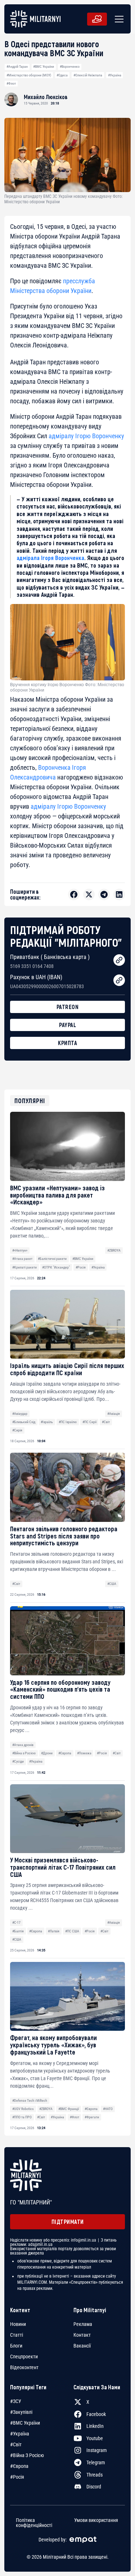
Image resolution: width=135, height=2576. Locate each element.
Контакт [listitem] (82, 2335)
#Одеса (62, 75)
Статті (17, 2335)
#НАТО (108, 2109)
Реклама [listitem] (83, 2324)
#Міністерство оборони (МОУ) (29, 75)
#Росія (81, 1267)
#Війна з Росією (24, 1753)
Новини (18, 2324)
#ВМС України (44, 66)
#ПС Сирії (89, 1422)
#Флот (11, 83)
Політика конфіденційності (34, 2523)
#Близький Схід (24, 1422)
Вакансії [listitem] (82, 2346)
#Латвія (54, 1931)
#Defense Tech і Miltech (30, 2100)
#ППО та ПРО (22, 2117)
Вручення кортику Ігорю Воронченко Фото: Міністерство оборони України (67, 687)
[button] (118, 19)
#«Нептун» (20, 1250)
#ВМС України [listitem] (25, 2423)
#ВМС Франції (69, 2109)
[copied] (119, 960)
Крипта (67, 1043)
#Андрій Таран (17, 66)
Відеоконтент (24, 2367)
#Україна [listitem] (20, 2434)
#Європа (65, 1753)
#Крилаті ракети (24, 1267)
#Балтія (18, 1931)
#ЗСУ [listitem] (16, 2401)
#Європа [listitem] (19, 2466)
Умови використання (96, 2520)
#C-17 (16, 1922)
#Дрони (47, 1753)
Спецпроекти (24, 2357)
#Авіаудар (20, 1414)
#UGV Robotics (23, 2109)
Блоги (16, 2346)
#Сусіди (18, 1761)
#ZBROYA (114, 1250)
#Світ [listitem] (16, 2444)
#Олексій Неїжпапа (88, 75)
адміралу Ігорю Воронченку (86, 436)
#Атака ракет (22, 1259)
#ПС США (72, 1931)
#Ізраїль (47, 1422)
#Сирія (17, 1430)
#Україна (115, 75)
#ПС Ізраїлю (68, 1422)
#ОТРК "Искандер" (56, 1267)
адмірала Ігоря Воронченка (50, 558)
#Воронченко (70, 66)
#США (112, 1584)
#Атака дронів (23, 1745)
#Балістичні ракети (52, 1259)
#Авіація (114, 1414)
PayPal (67, 1025)
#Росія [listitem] (17, 2477)
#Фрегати (92, 2117)
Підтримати (68, 2222)
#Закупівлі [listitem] (21, 2412)
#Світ (106, 1422)
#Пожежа (84, 1753)
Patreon (68, 1007)
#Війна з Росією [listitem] (27, 2455)
